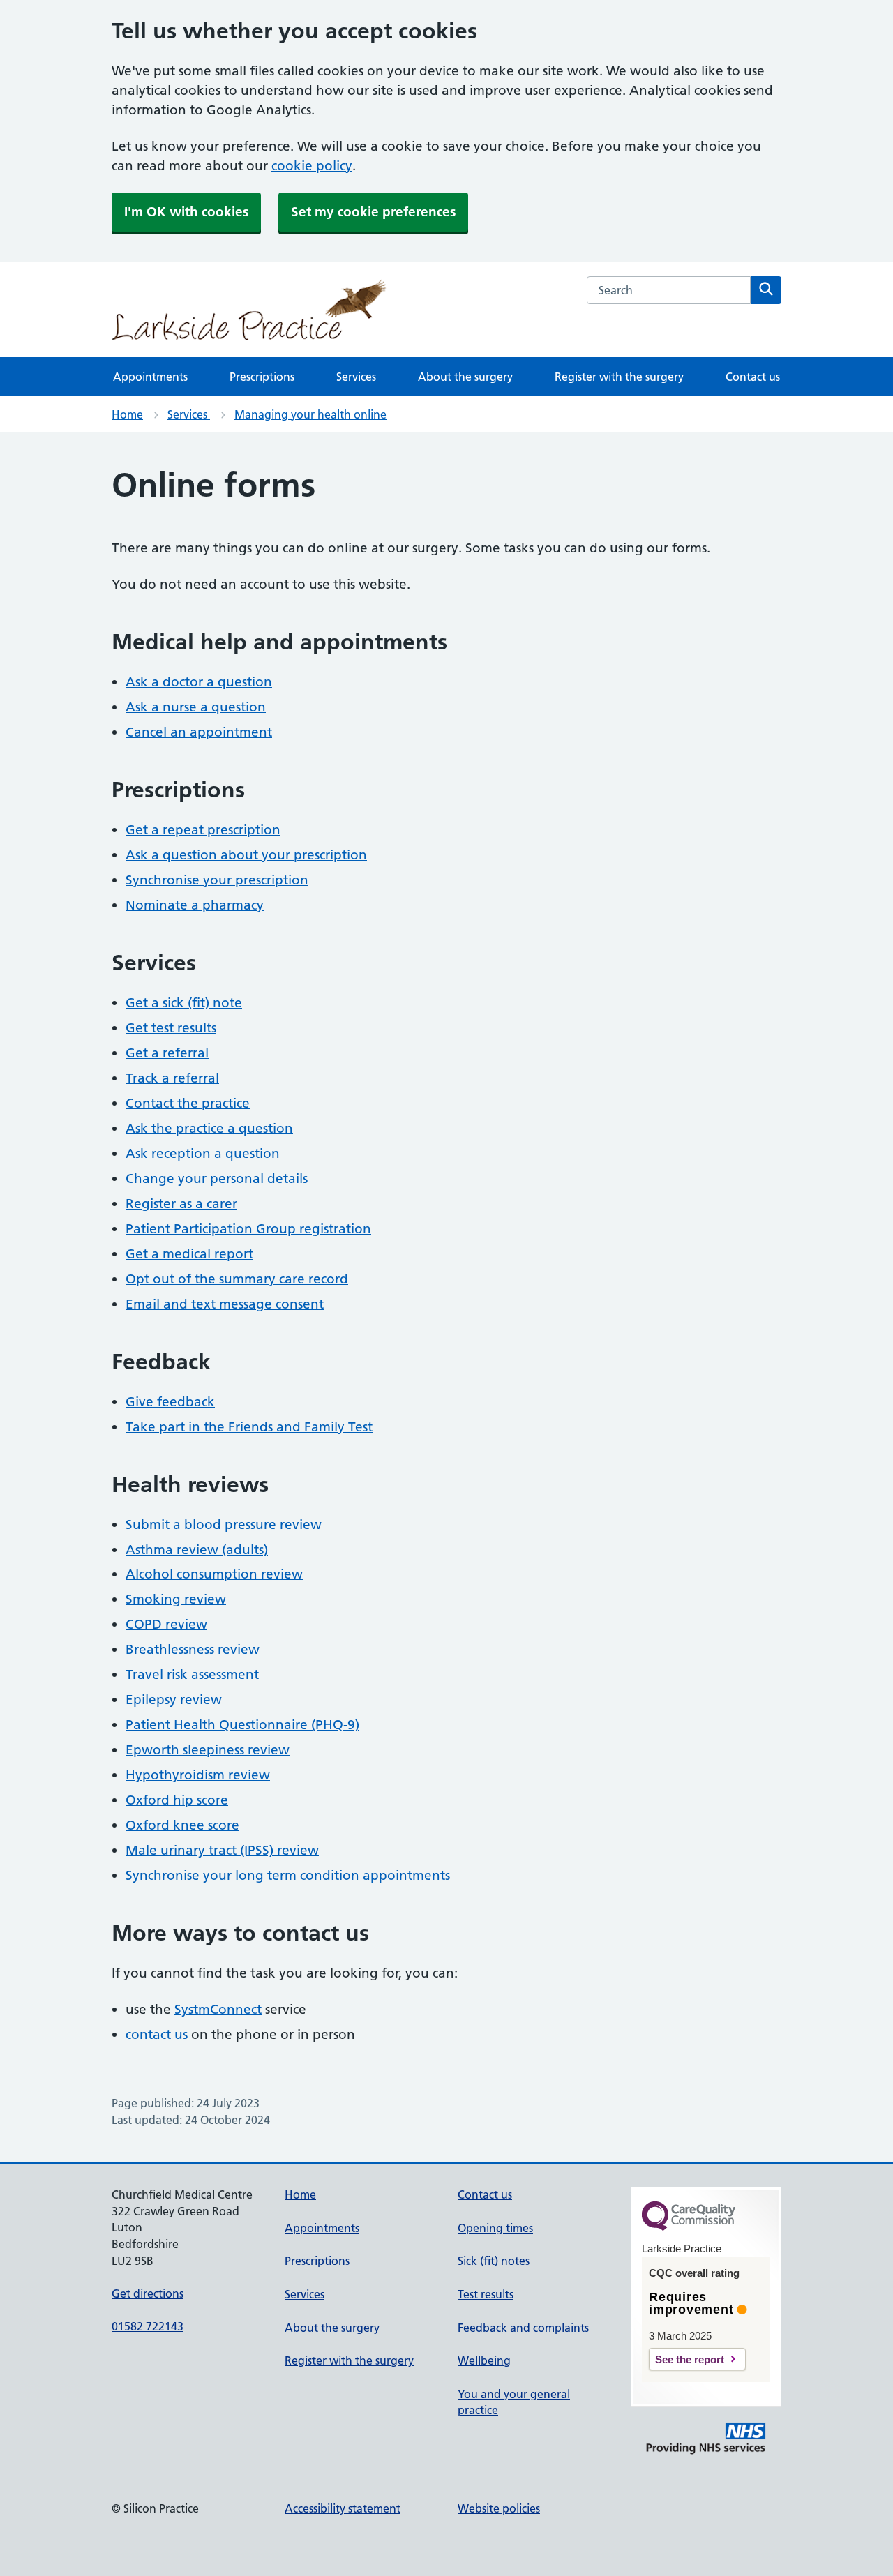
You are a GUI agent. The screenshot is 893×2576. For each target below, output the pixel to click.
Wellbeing (484, 2360)
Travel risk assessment (192, 1674)
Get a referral (167, 1053)
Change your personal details (217, 1178)
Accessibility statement (343, 2508)
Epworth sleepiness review (208, 1750)
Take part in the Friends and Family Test (249, 1427)
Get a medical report (189, 1254)
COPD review (166, 1624)
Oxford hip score (177, 1800)
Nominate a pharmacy (195, 905)
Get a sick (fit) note (184, 1003)
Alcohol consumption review (214, 1574)
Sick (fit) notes (494, 2261)
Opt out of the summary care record (237, 1279)
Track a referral (172, 1078)
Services (356, 377)
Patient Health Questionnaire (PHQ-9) (242, 1725)
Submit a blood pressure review (224, 1524)
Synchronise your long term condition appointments (288, 1875)
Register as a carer (181, 1204)
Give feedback (170, 1402)
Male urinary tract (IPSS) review (222, 1850)
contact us (157, 2034)
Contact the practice (188, 1103)
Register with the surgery (619, 377)
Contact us (753, 377)
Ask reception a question (203, 1153)
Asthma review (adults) (197, 1550)
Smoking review (176, 1599)
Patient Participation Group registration (248, 1229)
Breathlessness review (193, 1649)
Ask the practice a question (209, 1128)
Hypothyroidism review (198, 1775)
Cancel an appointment (199, 732)
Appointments (150, 377)
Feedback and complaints (523, 2328)
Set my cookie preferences (373, 212)
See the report (690, 2359)
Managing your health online (310, 414)
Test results (486, 2294)
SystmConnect (218, 2009)
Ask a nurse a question (196, 707)
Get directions (148, 2293)
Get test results (171, 1028)
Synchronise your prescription (217, 880)
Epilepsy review (174, 1700)
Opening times (495, 2228)
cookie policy (312, 166)
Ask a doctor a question (199, 682)
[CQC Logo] (689, 2227)
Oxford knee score (182, 1825)
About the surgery (465, 377)
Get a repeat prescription (203, 830)
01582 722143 (148, 2326)
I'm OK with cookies (186, 212)
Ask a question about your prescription (246, 855)
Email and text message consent (225, 1304)
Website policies (499, 2508)
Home (127, 414)
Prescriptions (262, 377)
